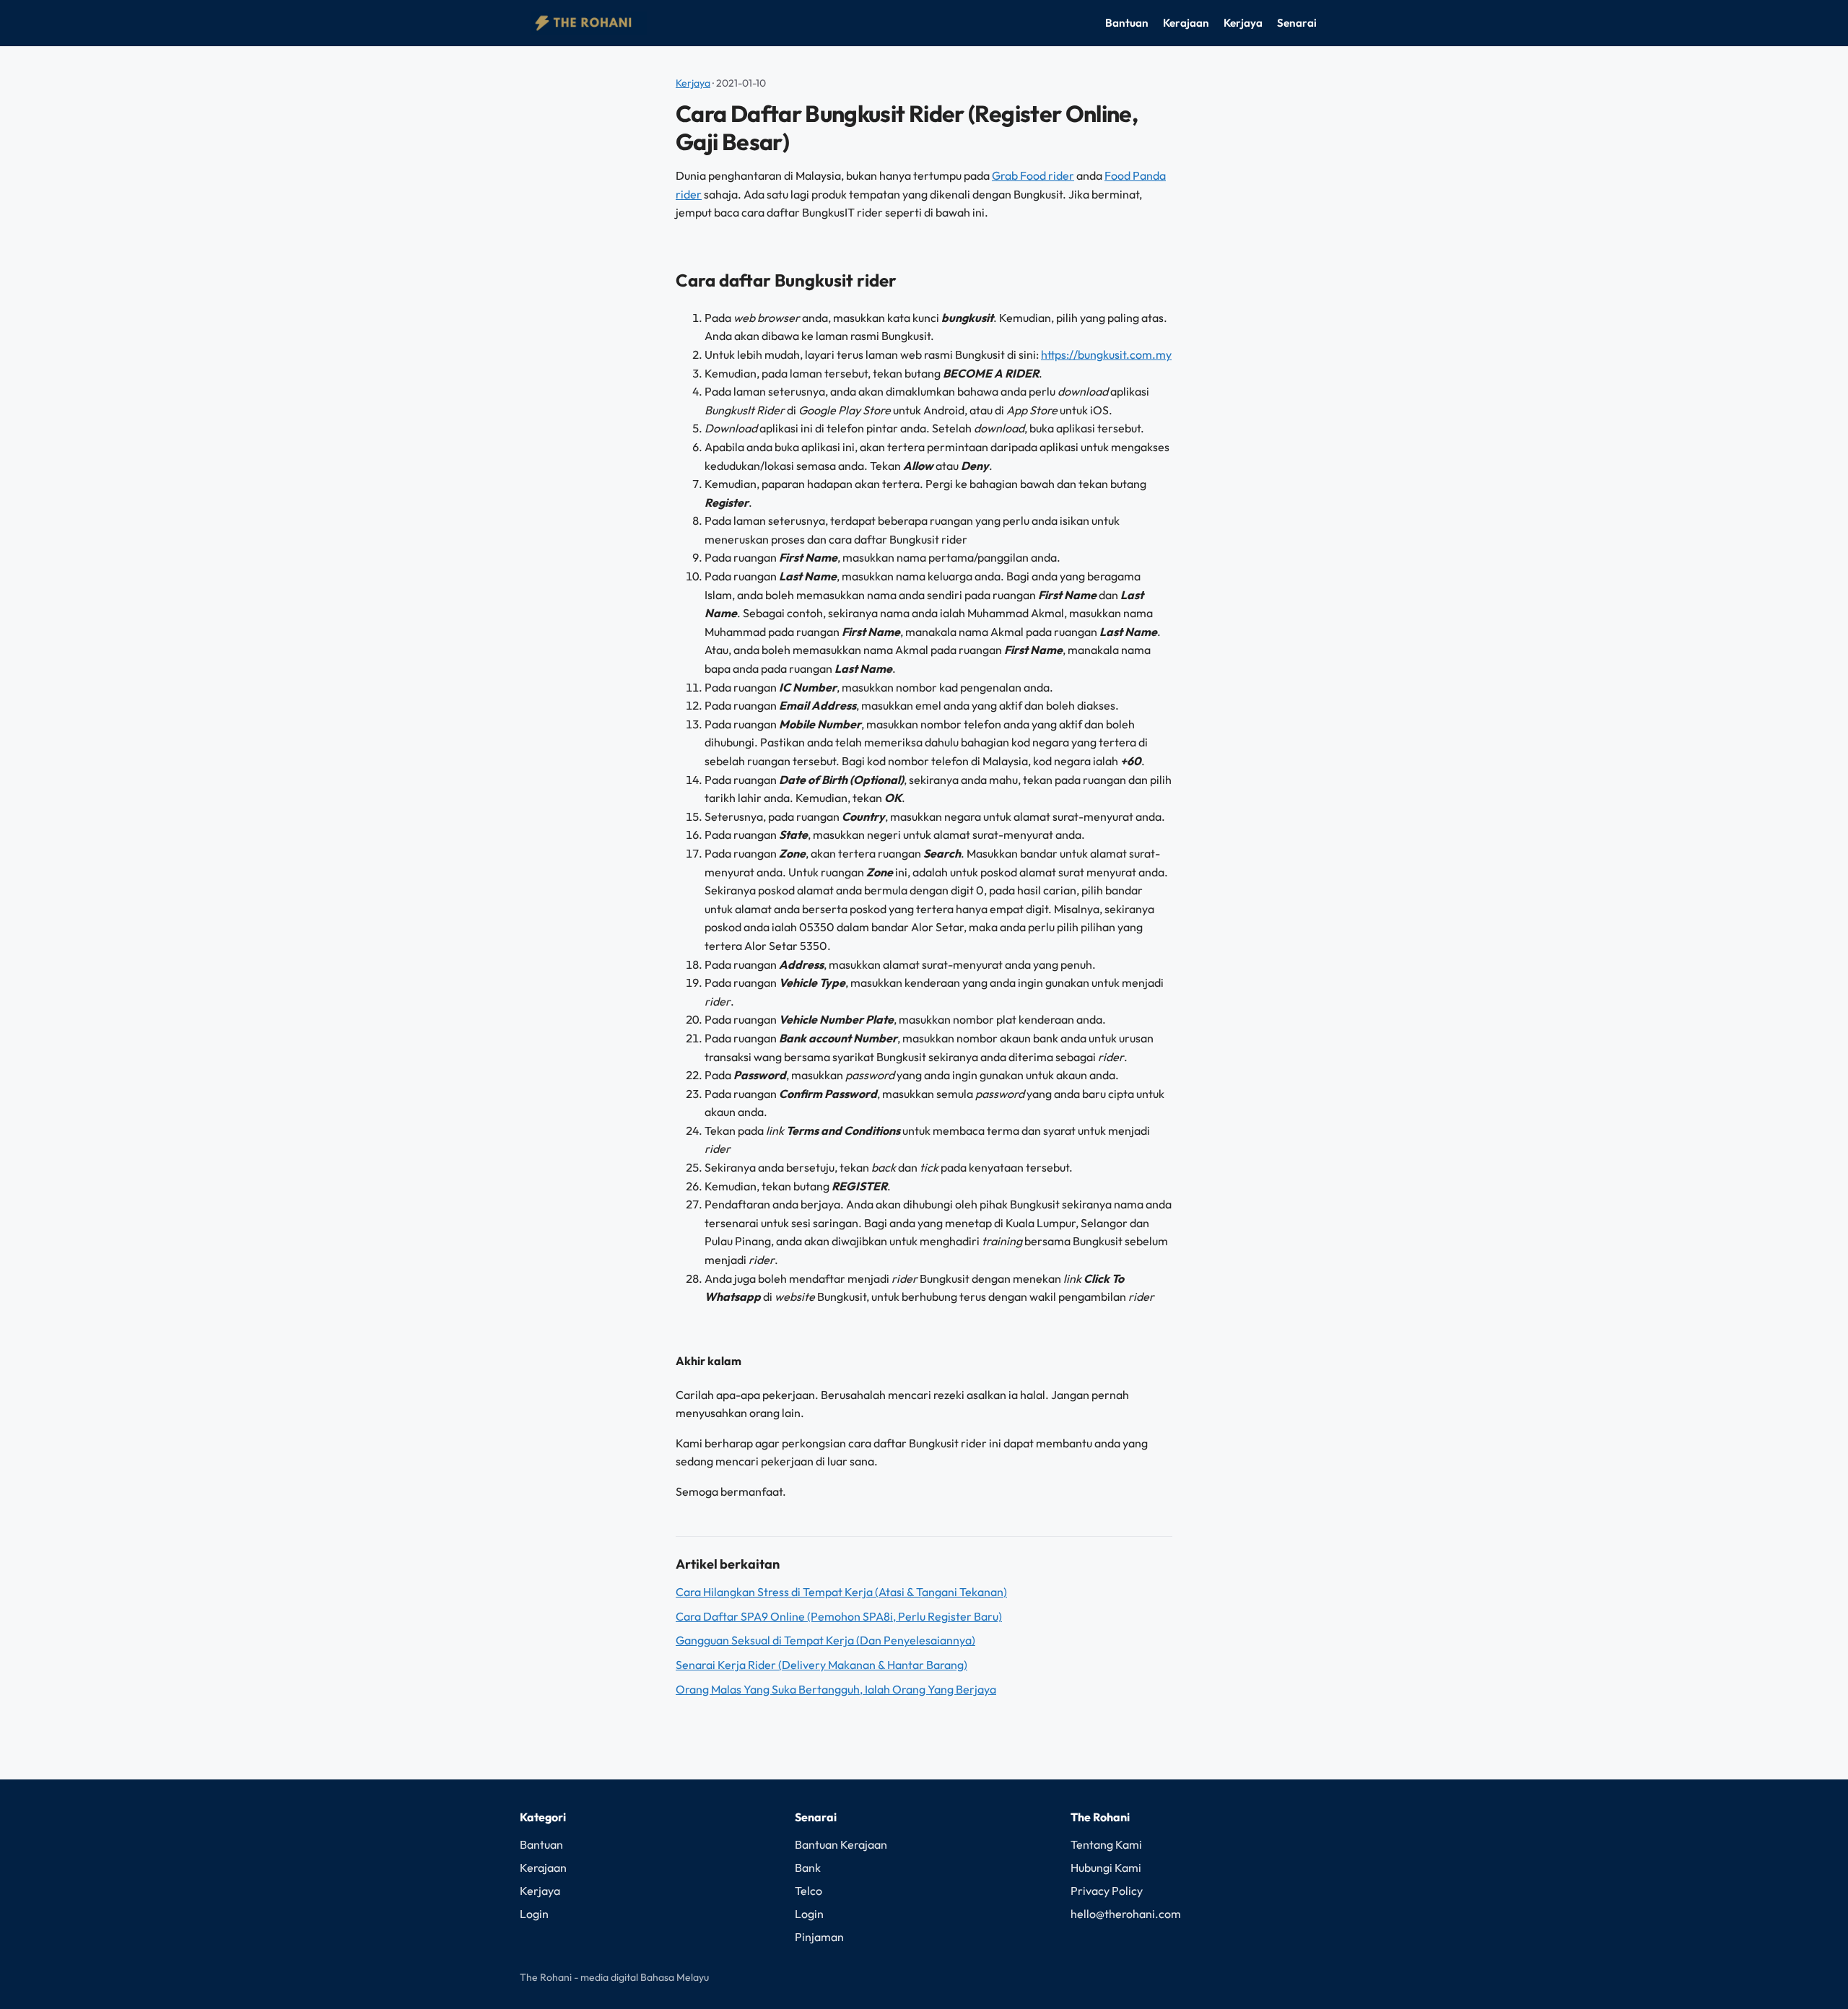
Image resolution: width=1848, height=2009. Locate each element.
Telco (808, 1891)
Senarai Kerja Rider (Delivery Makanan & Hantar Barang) (821, 1665)
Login (534, 1914)
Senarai (1297, 23)
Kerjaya (1243, 23)
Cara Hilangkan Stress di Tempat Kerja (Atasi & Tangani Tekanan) (841, 1592)
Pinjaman (819, 1937)
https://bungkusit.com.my (1106, 354)
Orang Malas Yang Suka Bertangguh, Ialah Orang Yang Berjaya (836, 1689)
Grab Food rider (1033, 175)
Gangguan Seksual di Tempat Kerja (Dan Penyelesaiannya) (825, 1640)
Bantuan (1127, 23)
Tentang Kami (1106, 1844)
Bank (808, 1868)
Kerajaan (1186, 23)
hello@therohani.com (1126, 1914)
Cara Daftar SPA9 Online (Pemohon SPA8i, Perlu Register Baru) (839, 1616)
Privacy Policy (1107, 1891)
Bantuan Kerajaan (841, 1844)
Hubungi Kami (1106, 1868)
